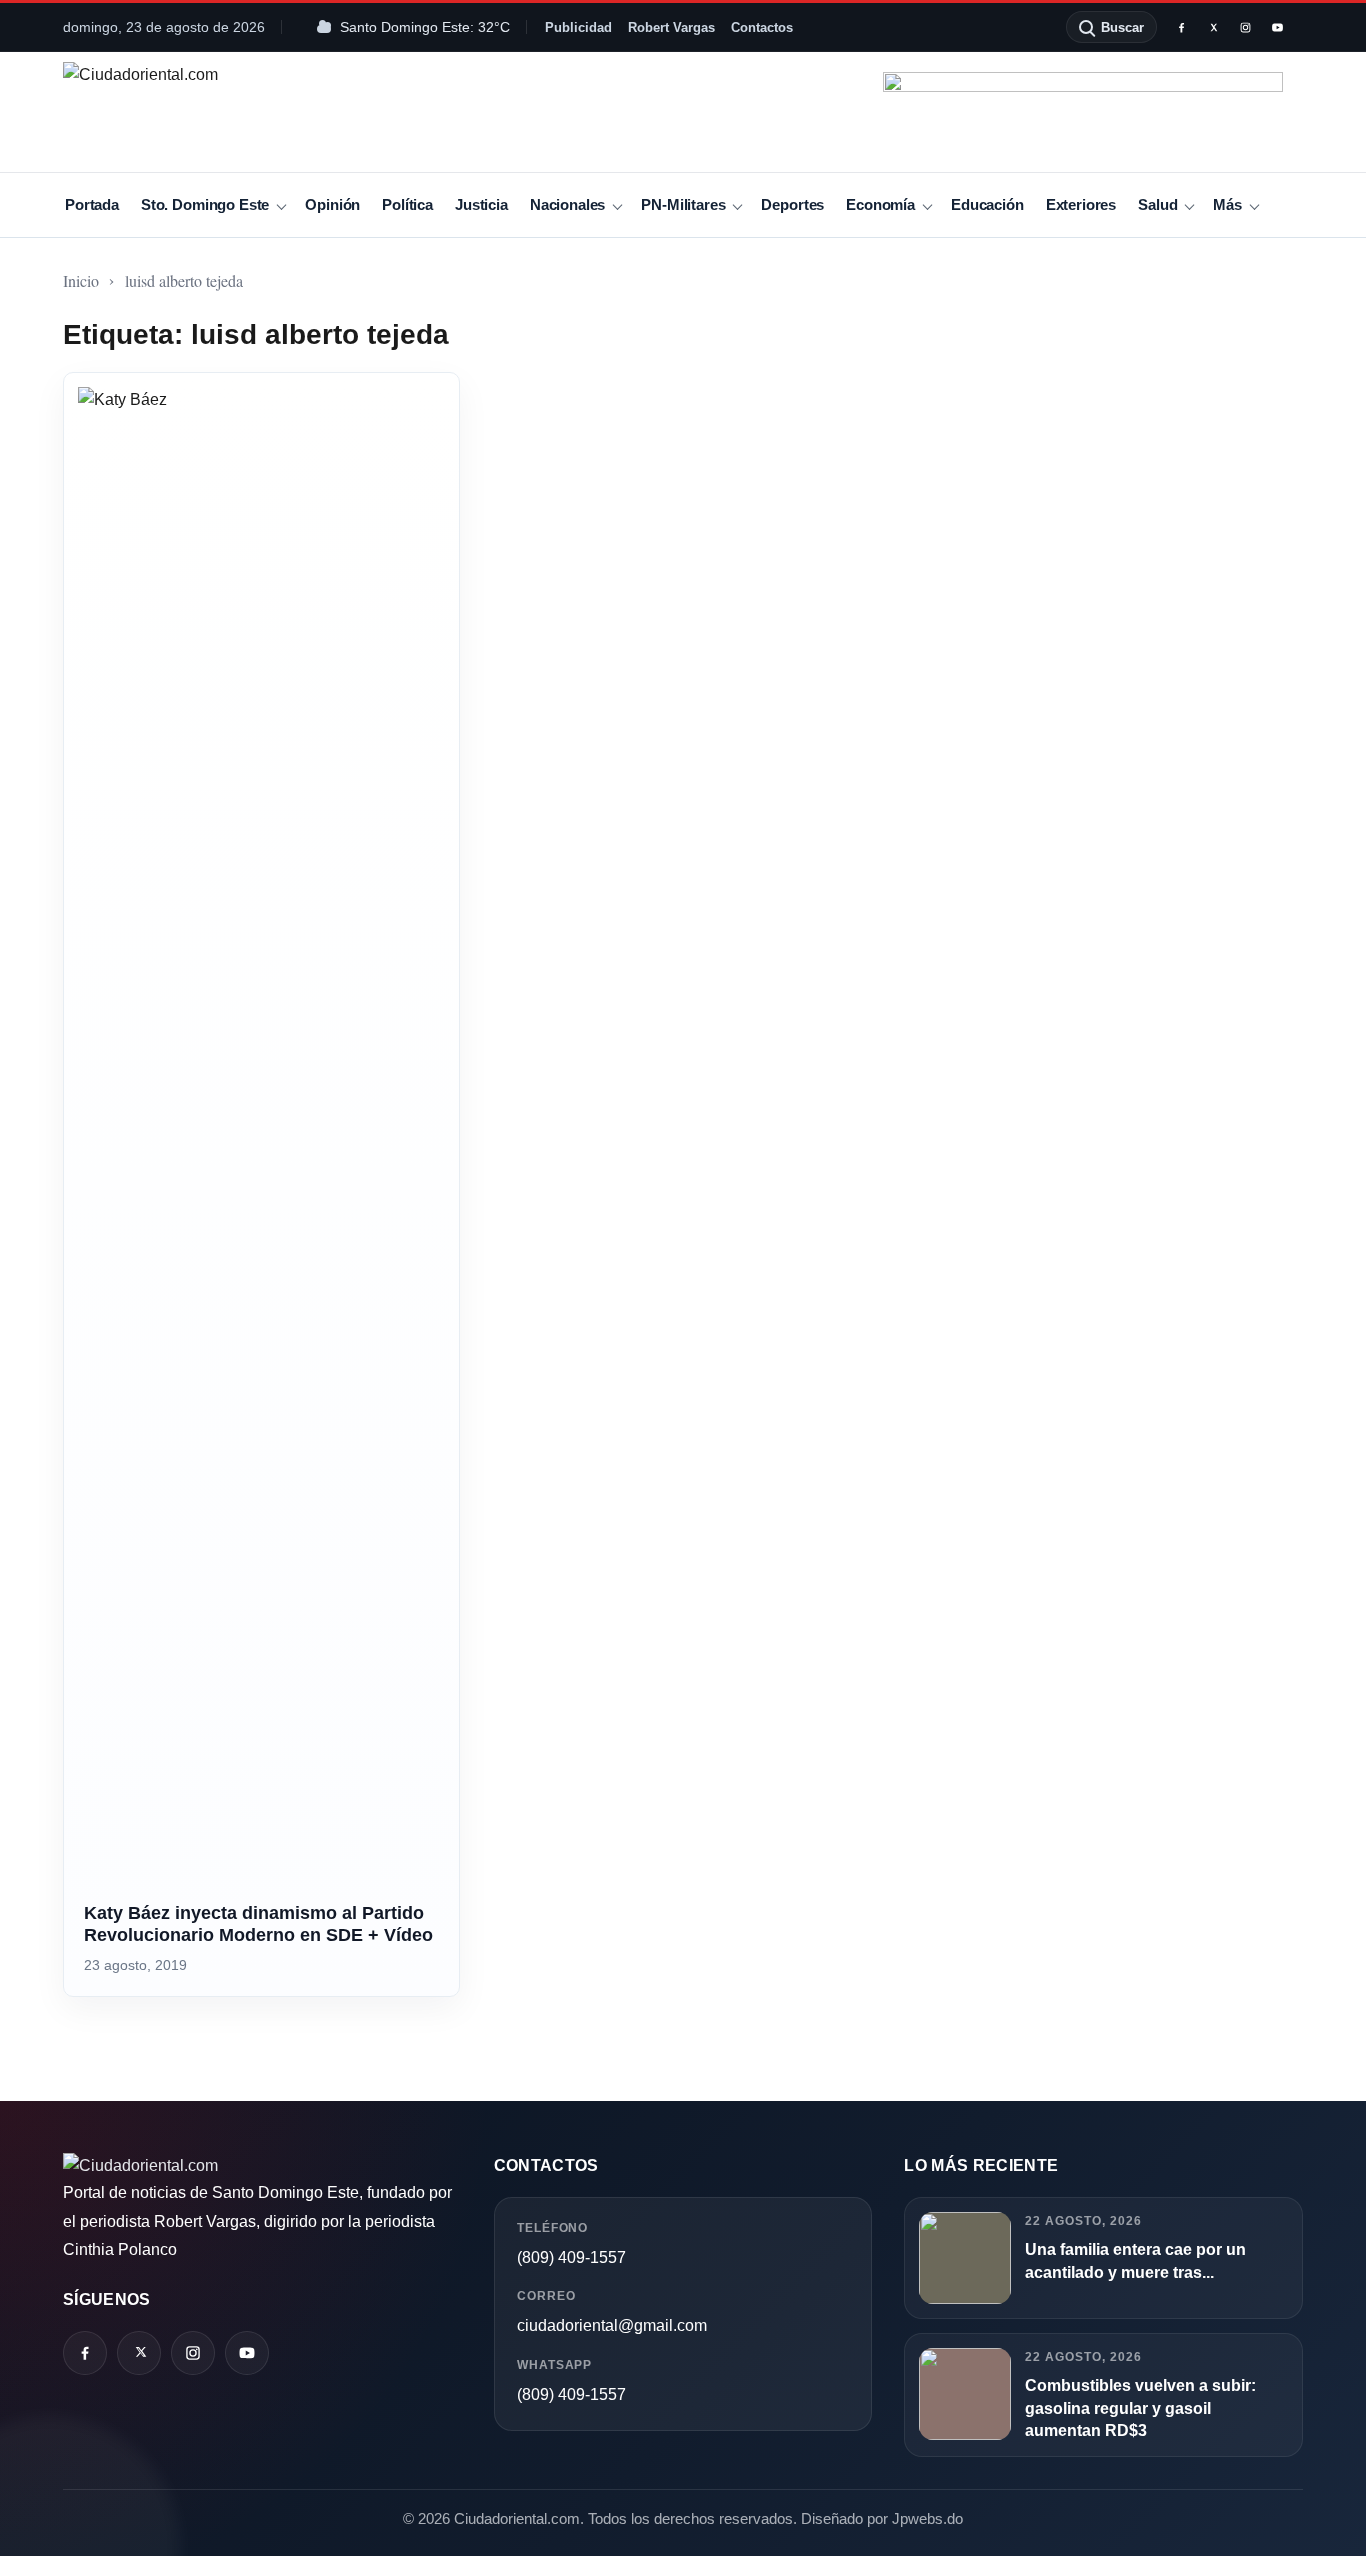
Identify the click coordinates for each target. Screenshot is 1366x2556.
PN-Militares (683, 204)
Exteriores (1081, 204)
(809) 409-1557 (571, 2257)
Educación (987, 204)
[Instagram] (1245, 27)
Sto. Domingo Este (205, 204)
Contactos (762, 27)
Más (1227, 204)
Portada (92, 204)
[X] (1213, 27)
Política (407, 204)
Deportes (792, 204)
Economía (880, 204)
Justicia (481, 204)
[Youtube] (1277, 27)
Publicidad (578, 27)
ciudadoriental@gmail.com (612, 2325)
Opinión (332, 204)
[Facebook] (1181, 27)
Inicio (81, 280)
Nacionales (567, 204)
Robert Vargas (671, 27)
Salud (1157, 204)
